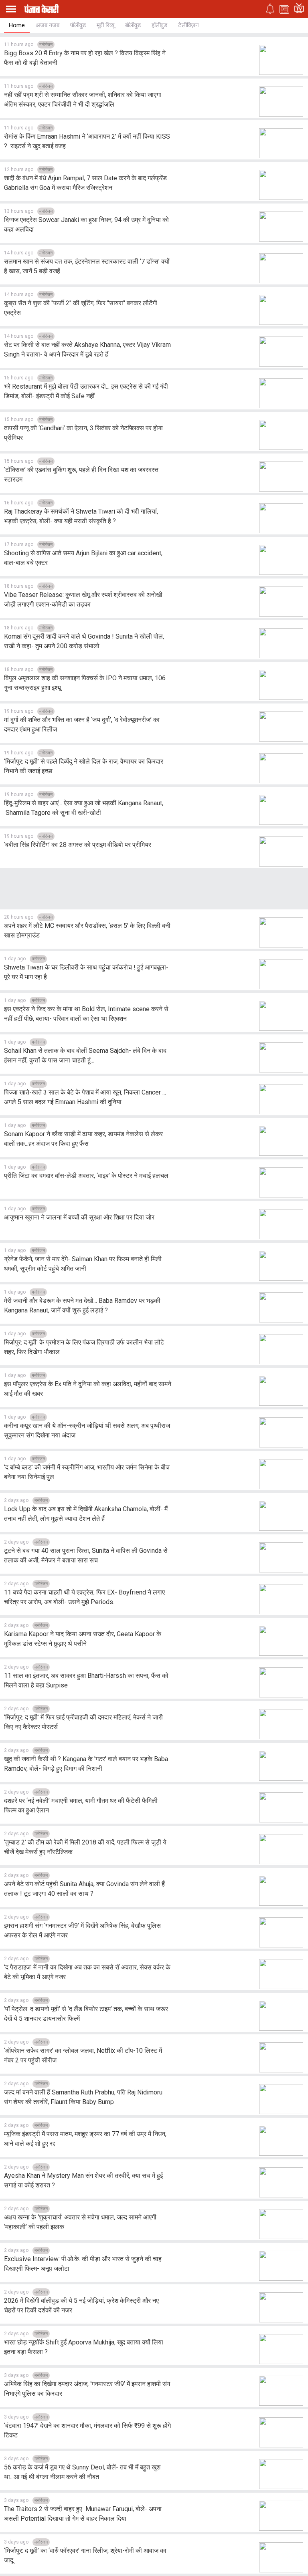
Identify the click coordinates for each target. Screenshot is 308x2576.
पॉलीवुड (78, 25)
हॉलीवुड (159, 25)
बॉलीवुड (133, 25)
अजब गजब (48, 25)
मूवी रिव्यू (105, 25)
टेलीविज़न (188, 25)
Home (17, 25)
